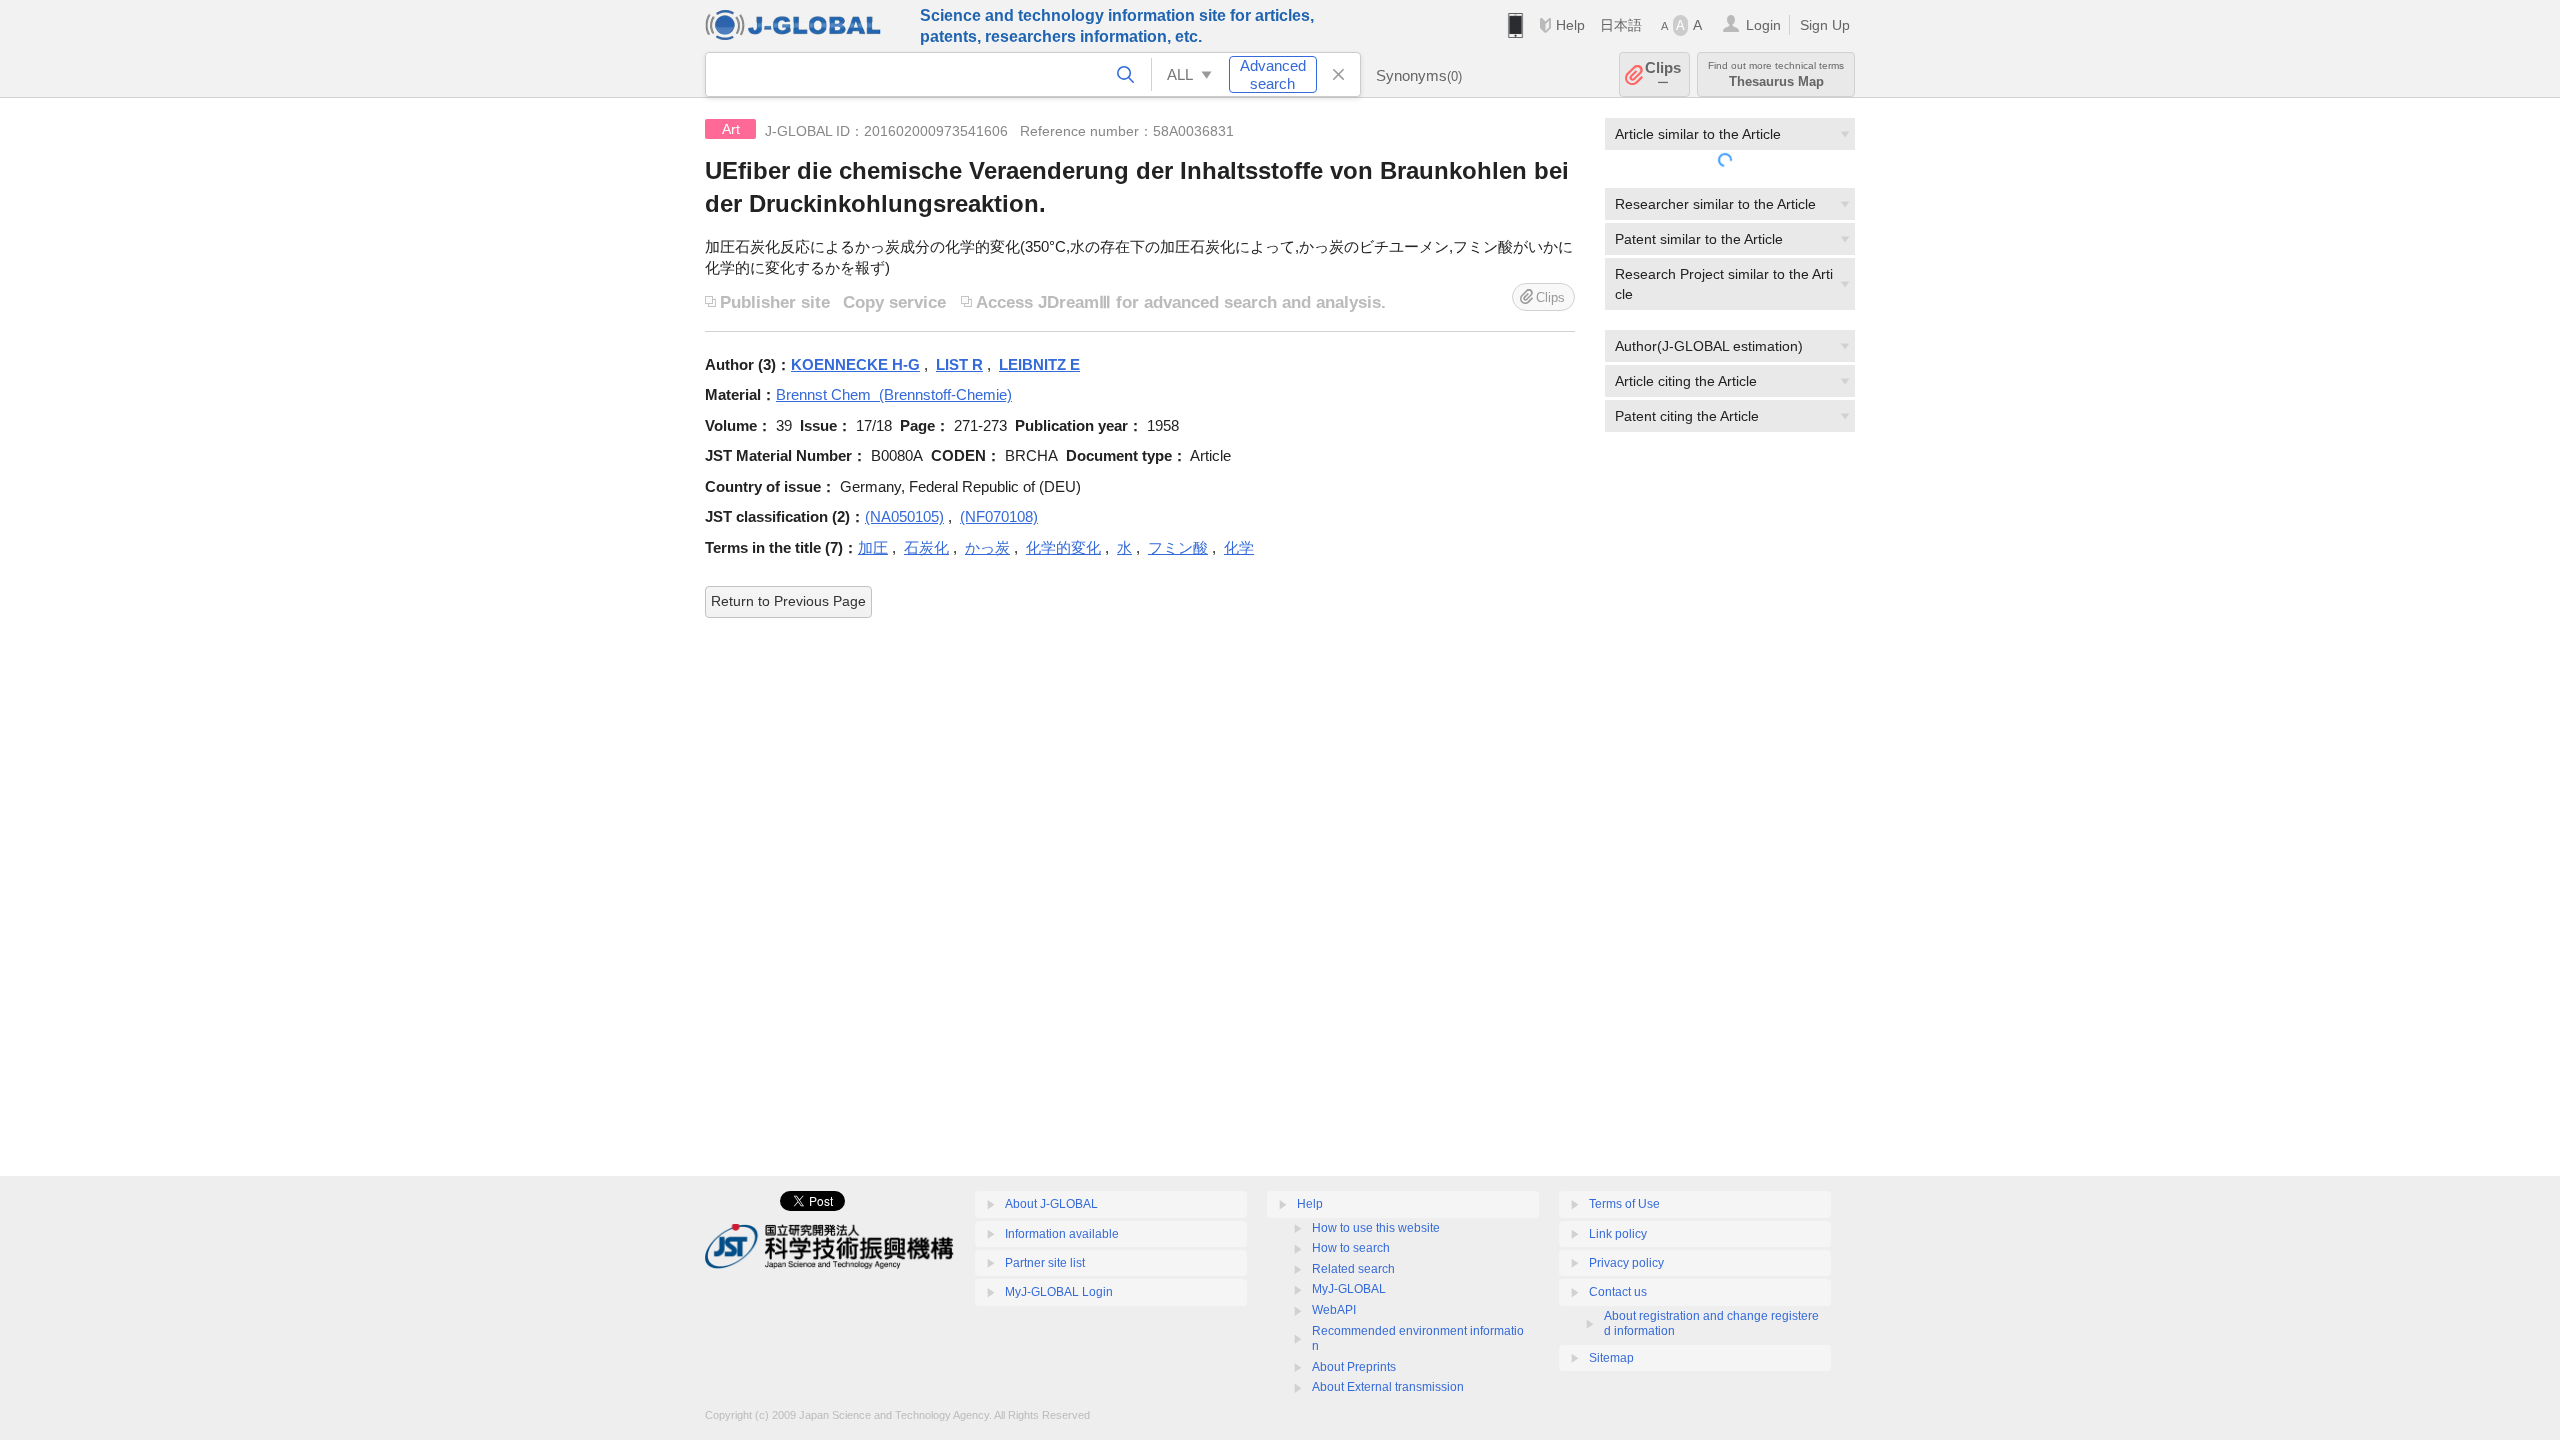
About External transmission (1388, 1387)
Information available (1062, 1234)
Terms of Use (1624, 1204)
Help (1570, 25)
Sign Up (1825, 25)
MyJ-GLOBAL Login (1059, 1292)
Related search (1353, 1269)
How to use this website (1376, 1228)
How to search (1351, 1248)
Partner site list (1045, 1263)
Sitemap (1611, 1358)
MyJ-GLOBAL (1349, 1289)
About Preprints (1354, 1367)
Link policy (1618, 1234)
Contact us (1618, 1292)
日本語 (1621, 25)
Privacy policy (1626, 1263)
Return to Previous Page (788, 601)
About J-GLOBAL (1051, 1204)
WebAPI (1334, 1310)
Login (1763, 25)
